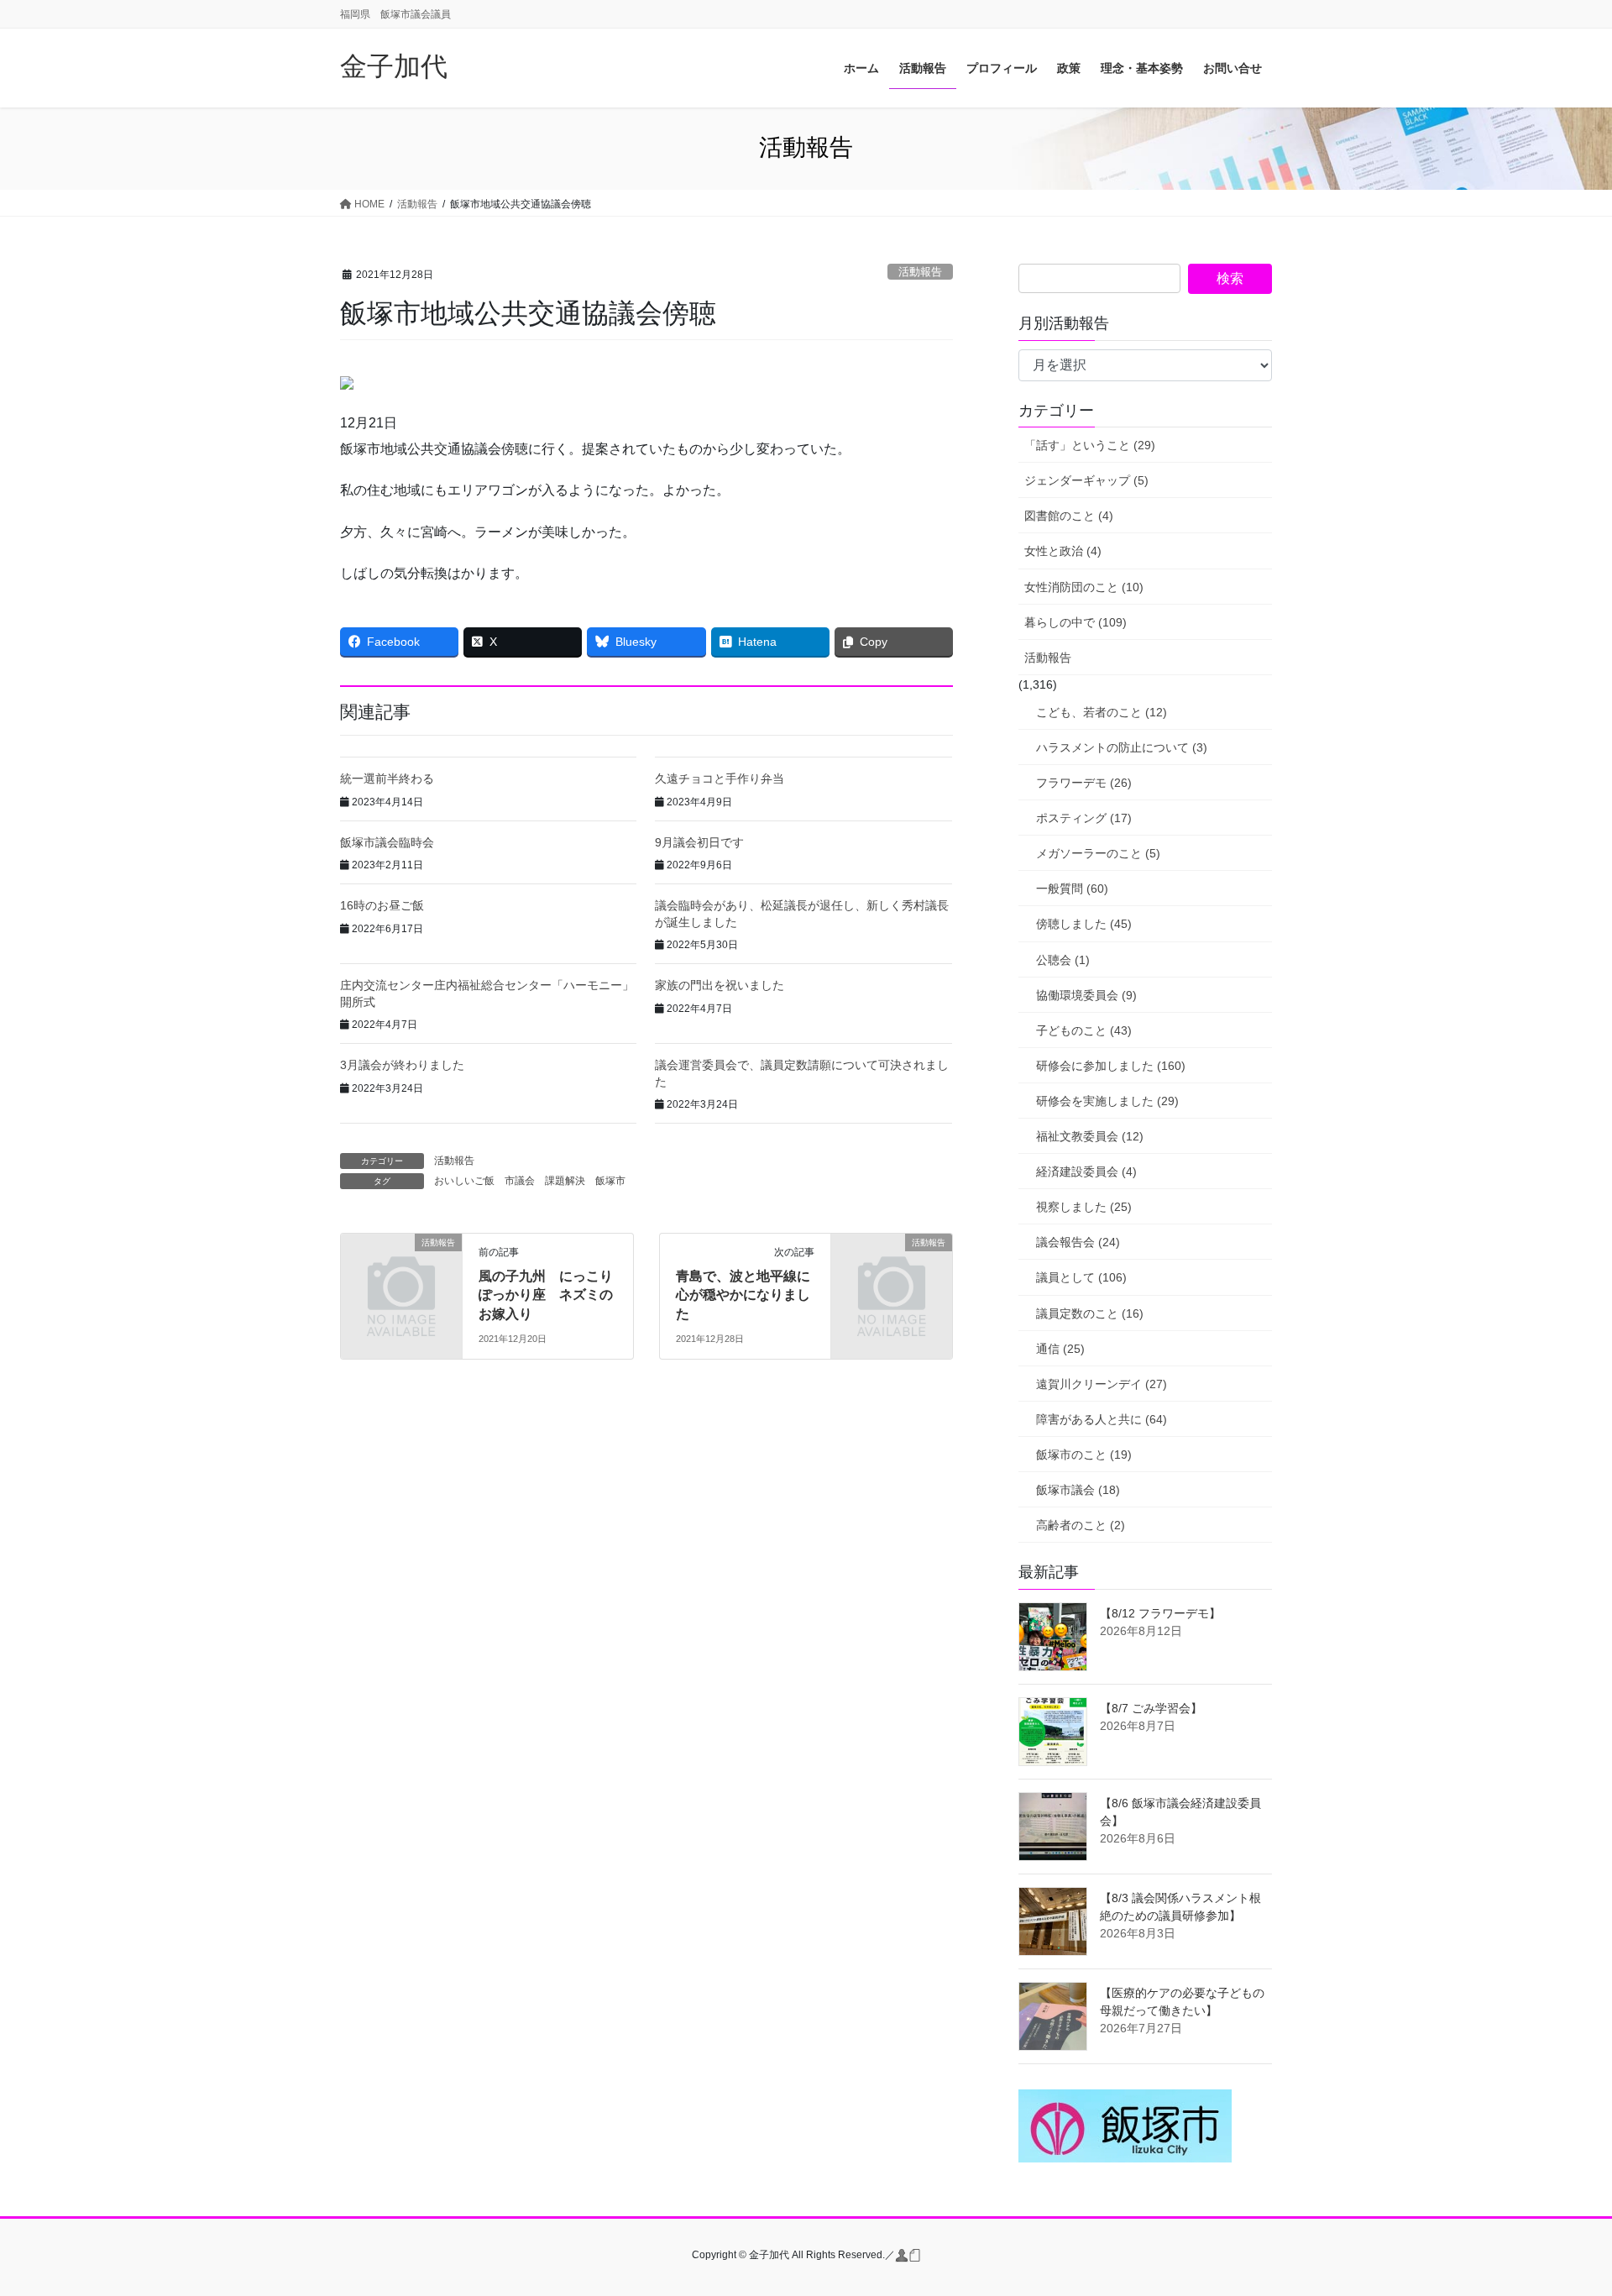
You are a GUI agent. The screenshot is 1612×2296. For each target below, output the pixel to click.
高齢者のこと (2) (1081, 1525)
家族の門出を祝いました (720, 985)
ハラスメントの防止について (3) (1122, 747)
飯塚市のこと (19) (1084, 1455)
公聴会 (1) (1063, 960)
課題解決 (565, 1181)
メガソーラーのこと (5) (1098, 853)
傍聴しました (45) (1084, 924)
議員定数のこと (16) (1090, 1313)
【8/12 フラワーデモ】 (1160, 1613)
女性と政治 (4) (1063, 551)
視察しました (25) (1084, 1207)
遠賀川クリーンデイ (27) (1102, 1384)
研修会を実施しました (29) (1107, 1101)
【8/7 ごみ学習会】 (1151, 1708)
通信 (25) (1060, 1349)
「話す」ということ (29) (1090, 445)
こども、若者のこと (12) (1102, 712)
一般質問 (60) (1072, 889)
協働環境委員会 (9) (1086, 995)
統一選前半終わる (387, 778)
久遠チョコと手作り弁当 (720, 778)
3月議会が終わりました (402, 1065)
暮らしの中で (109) (1076, 622)
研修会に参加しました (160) (1111, 1066)
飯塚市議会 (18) (1078, 1490)
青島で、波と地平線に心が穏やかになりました (743, 1295)
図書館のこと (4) (1069, 516)
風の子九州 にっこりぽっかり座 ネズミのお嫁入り (546, 1295)
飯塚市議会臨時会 (387, 842)
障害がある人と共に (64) (1102, 1419)
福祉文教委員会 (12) (1090, 1136)
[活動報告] (401, 1270)
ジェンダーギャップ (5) (1086, 480)
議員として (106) (1081, 1277)
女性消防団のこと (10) (1084, 587)
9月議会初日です (699, 842)
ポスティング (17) (1084, 818)
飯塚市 (610, 1181)
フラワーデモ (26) (1084, 783)
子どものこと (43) (1084, 1030)
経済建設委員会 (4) (1086, 1172)
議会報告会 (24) (1078, 1242)
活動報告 (920, 272)
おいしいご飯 (464, 1181)
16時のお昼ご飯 (382, 905)
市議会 (520, 1181)
